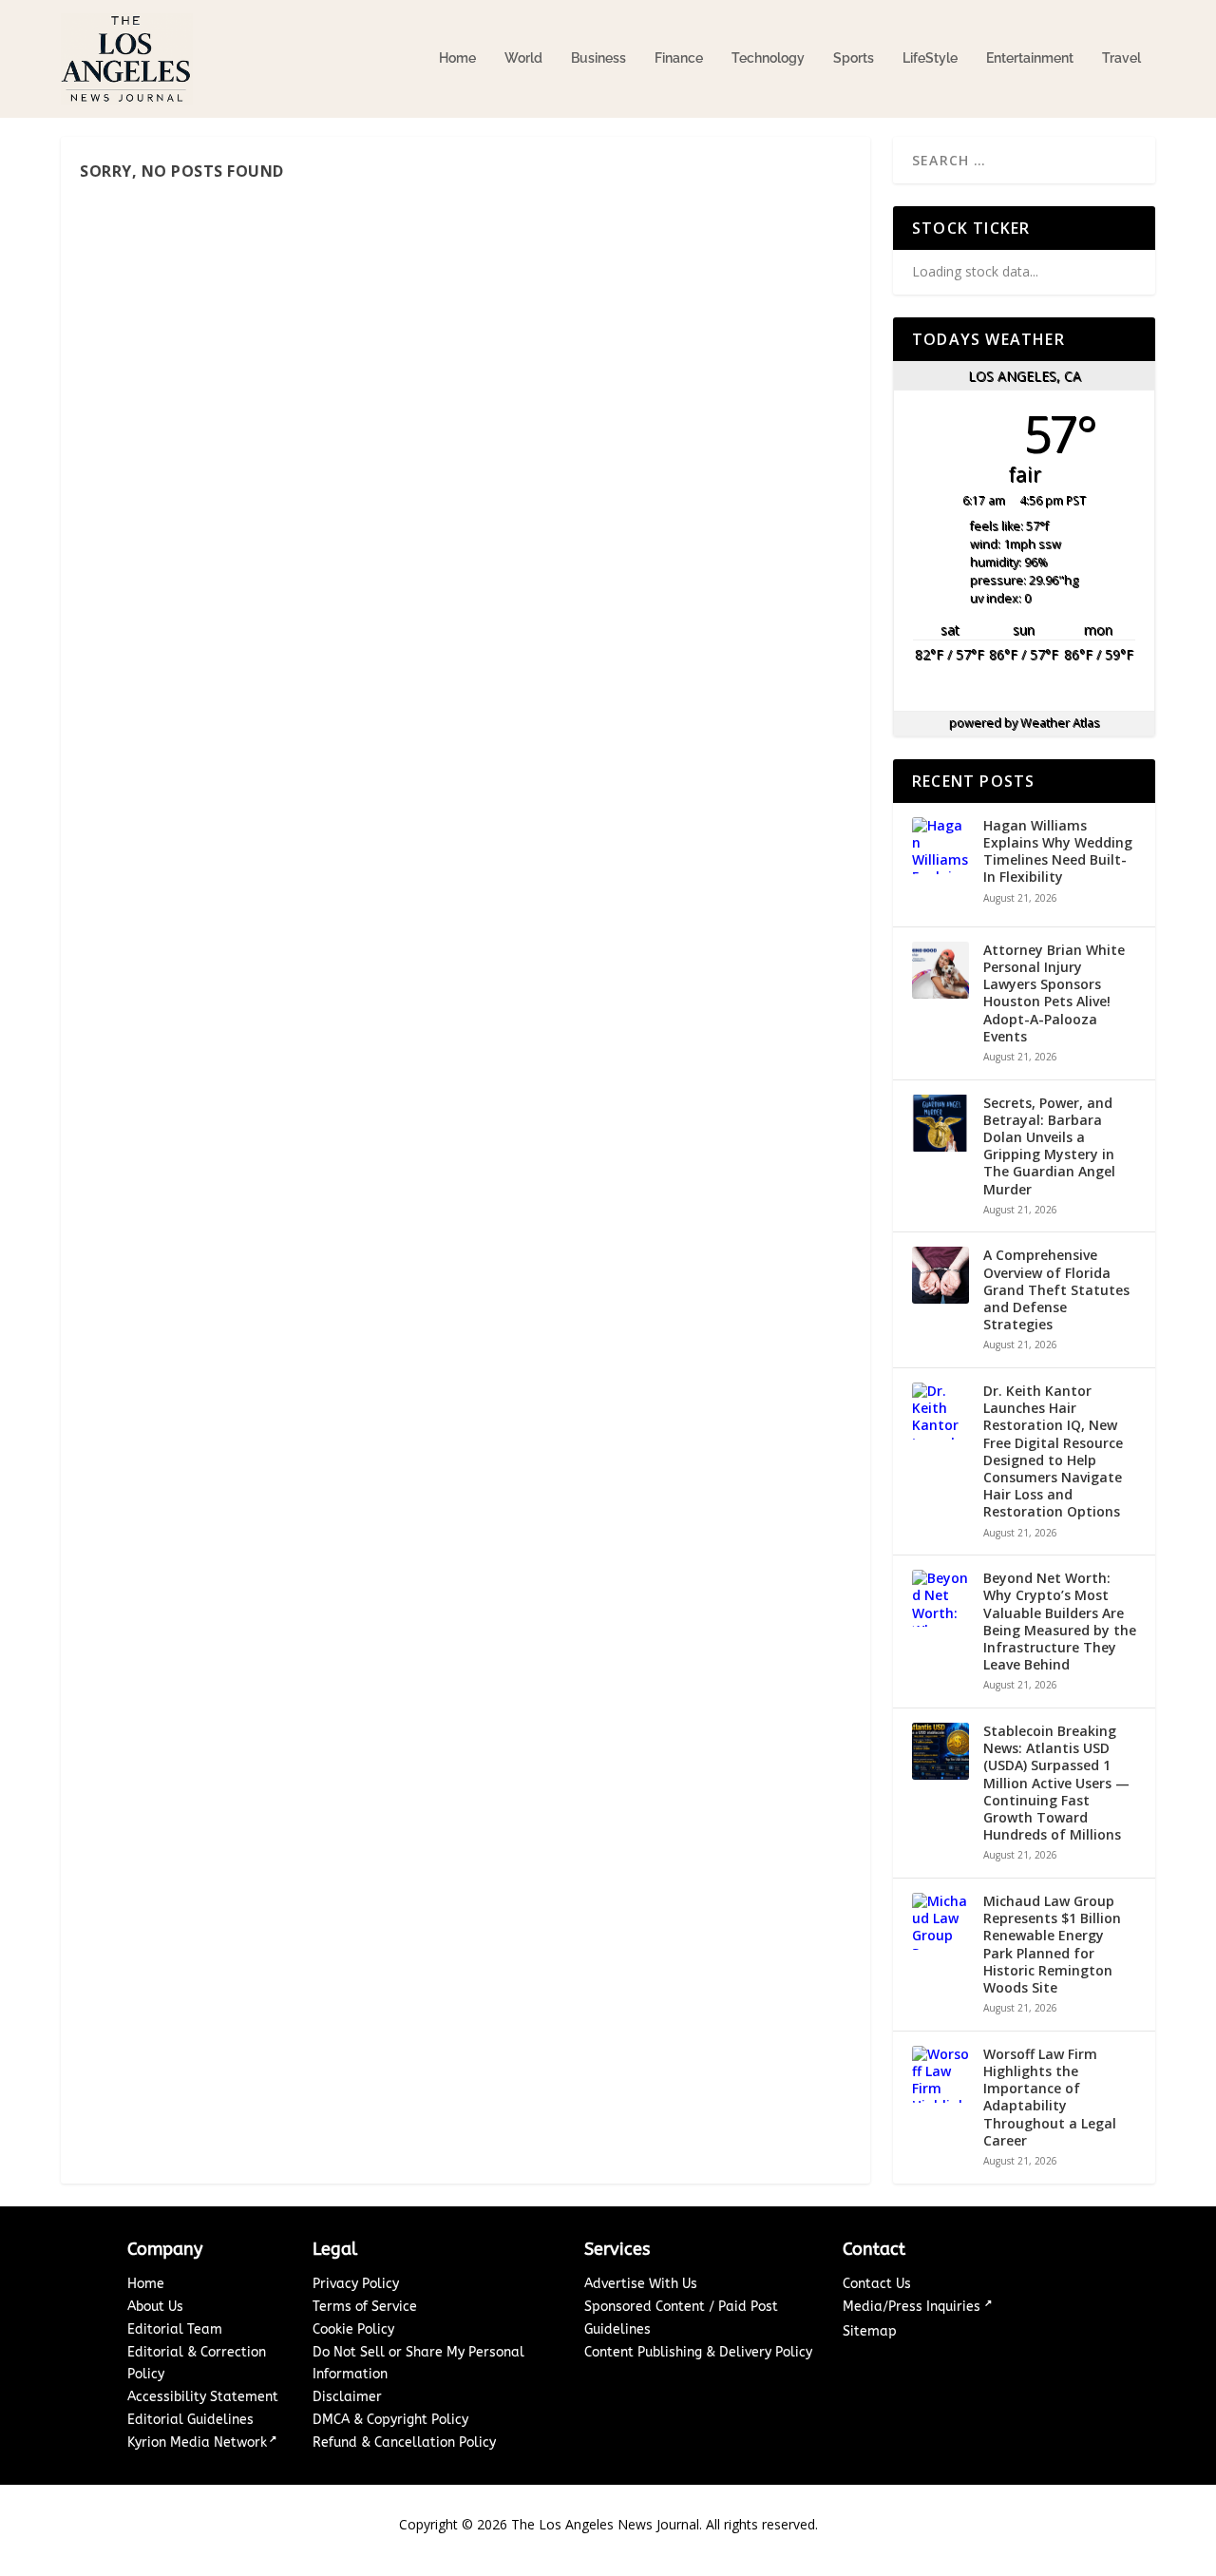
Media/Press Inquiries (913, 2307)
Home (457, 58)
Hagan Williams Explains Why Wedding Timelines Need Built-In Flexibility (1058, 852)
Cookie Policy (353, 2329)
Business (598, 58)
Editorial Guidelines (190, 2420)
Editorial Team (175, 2329)
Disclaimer (347, 2397)
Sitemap (870, 2331)
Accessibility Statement (203, 2397)
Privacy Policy (356, 2284)
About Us (155, 2307)
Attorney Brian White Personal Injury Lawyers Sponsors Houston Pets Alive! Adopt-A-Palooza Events (1054, 993)
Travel (1121, 58)
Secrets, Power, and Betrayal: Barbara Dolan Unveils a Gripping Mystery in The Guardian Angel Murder (1049, 1146)
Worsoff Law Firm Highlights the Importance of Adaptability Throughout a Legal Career (1050, 2098)
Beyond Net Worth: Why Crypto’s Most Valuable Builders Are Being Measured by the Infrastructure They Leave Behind (1060, 1622)
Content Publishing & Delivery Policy (698, 2352)
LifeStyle (930, 58)
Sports (854, 58)
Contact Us (877, 2284)
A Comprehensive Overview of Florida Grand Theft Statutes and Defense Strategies (1056, 1290)
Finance (679, 58)
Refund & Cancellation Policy (404, 2442)
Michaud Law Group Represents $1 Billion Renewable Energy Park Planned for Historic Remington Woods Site (1052, 1945)
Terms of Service (365, 2307)
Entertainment (1030, 58)
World (523, 58)
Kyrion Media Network (197, 2442)
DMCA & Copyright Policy (390, 2420)
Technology (768, 58)
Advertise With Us (641, 2284)
